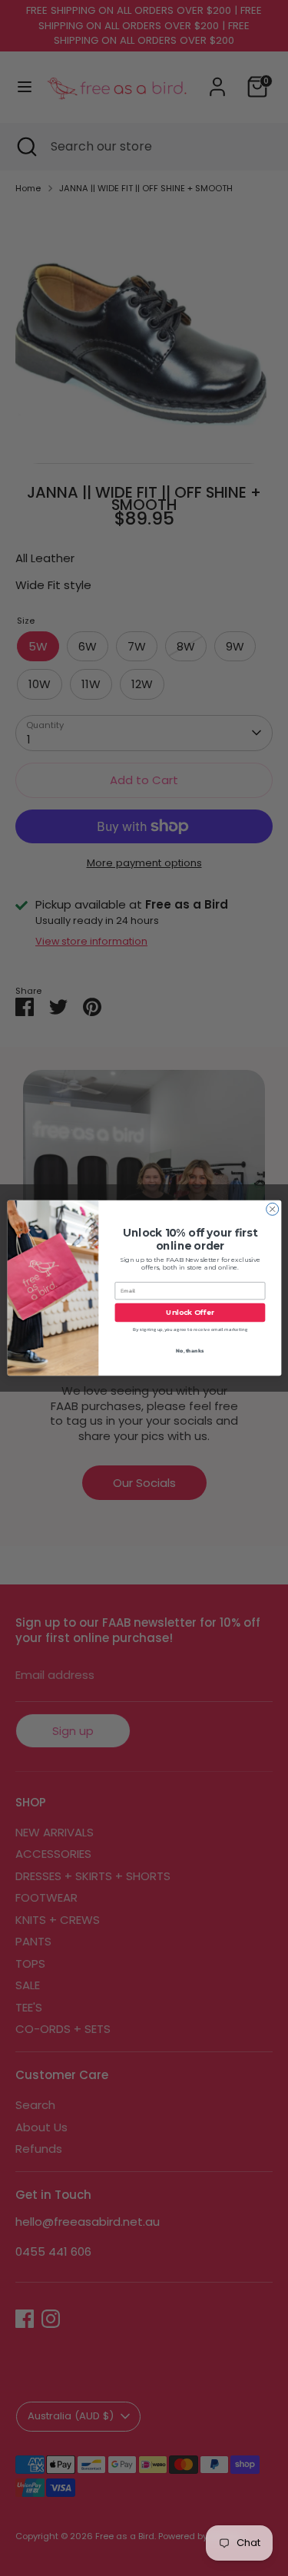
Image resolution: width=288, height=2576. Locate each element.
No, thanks (190, 1350)
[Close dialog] (272, 1209)
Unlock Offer (190, 1312)
